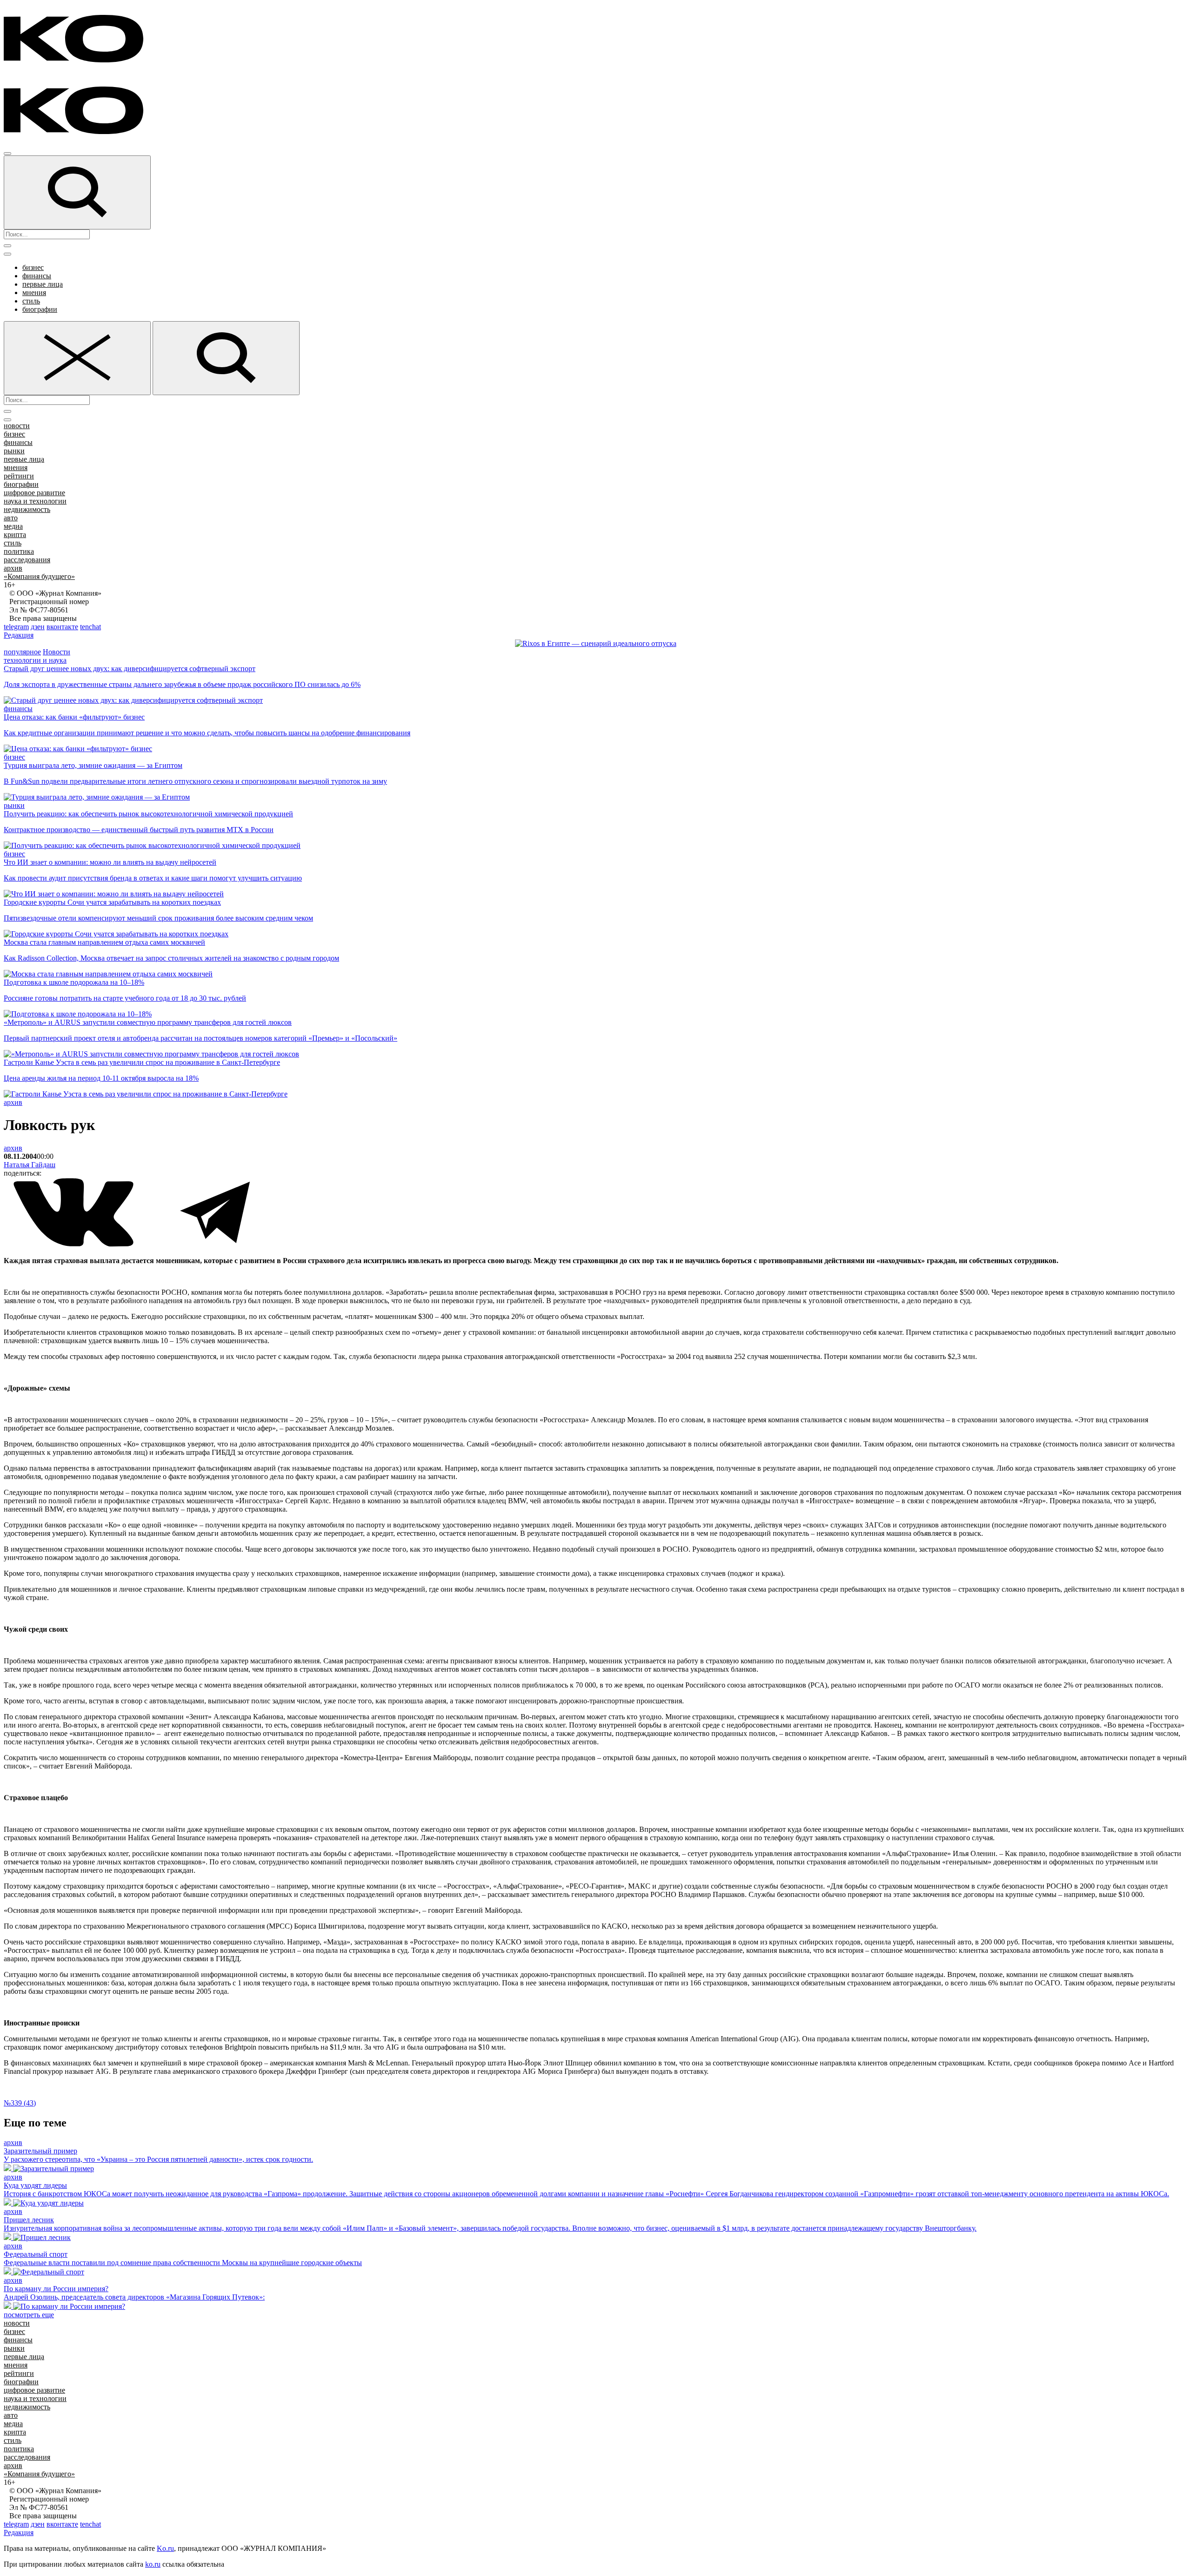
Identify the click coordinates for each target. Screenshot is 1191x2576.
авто (11, 518)
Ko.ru (165, 2548)
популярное (22, 652)
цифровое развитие (34, 493)
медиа (13, 526)
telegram (16, 627)
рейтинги (19, 476)
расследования (27, 560)
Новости (57, 652)
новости (17, 426)
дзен (38, 627)
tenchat (90, 627)
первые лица (43, 284)
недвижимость (27, 509)
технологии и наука (35, 660)
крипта (15, 535)
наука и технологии (35, 501)
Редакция (19, 635)
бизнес (33, 267)
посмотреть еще (29, 2315)
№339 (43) (20, 2103)
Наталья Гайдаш (30, 1165)
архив (13, 568)
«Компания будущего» (39, 576)
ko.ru (153, 2564)
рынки (14, 451)
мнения (34, 293)
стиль (31, 301)
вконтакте (62, 627)
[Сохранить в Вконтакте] (74, 1245)
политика (19, 551)
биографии (40, 309)
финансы (37, 276)
